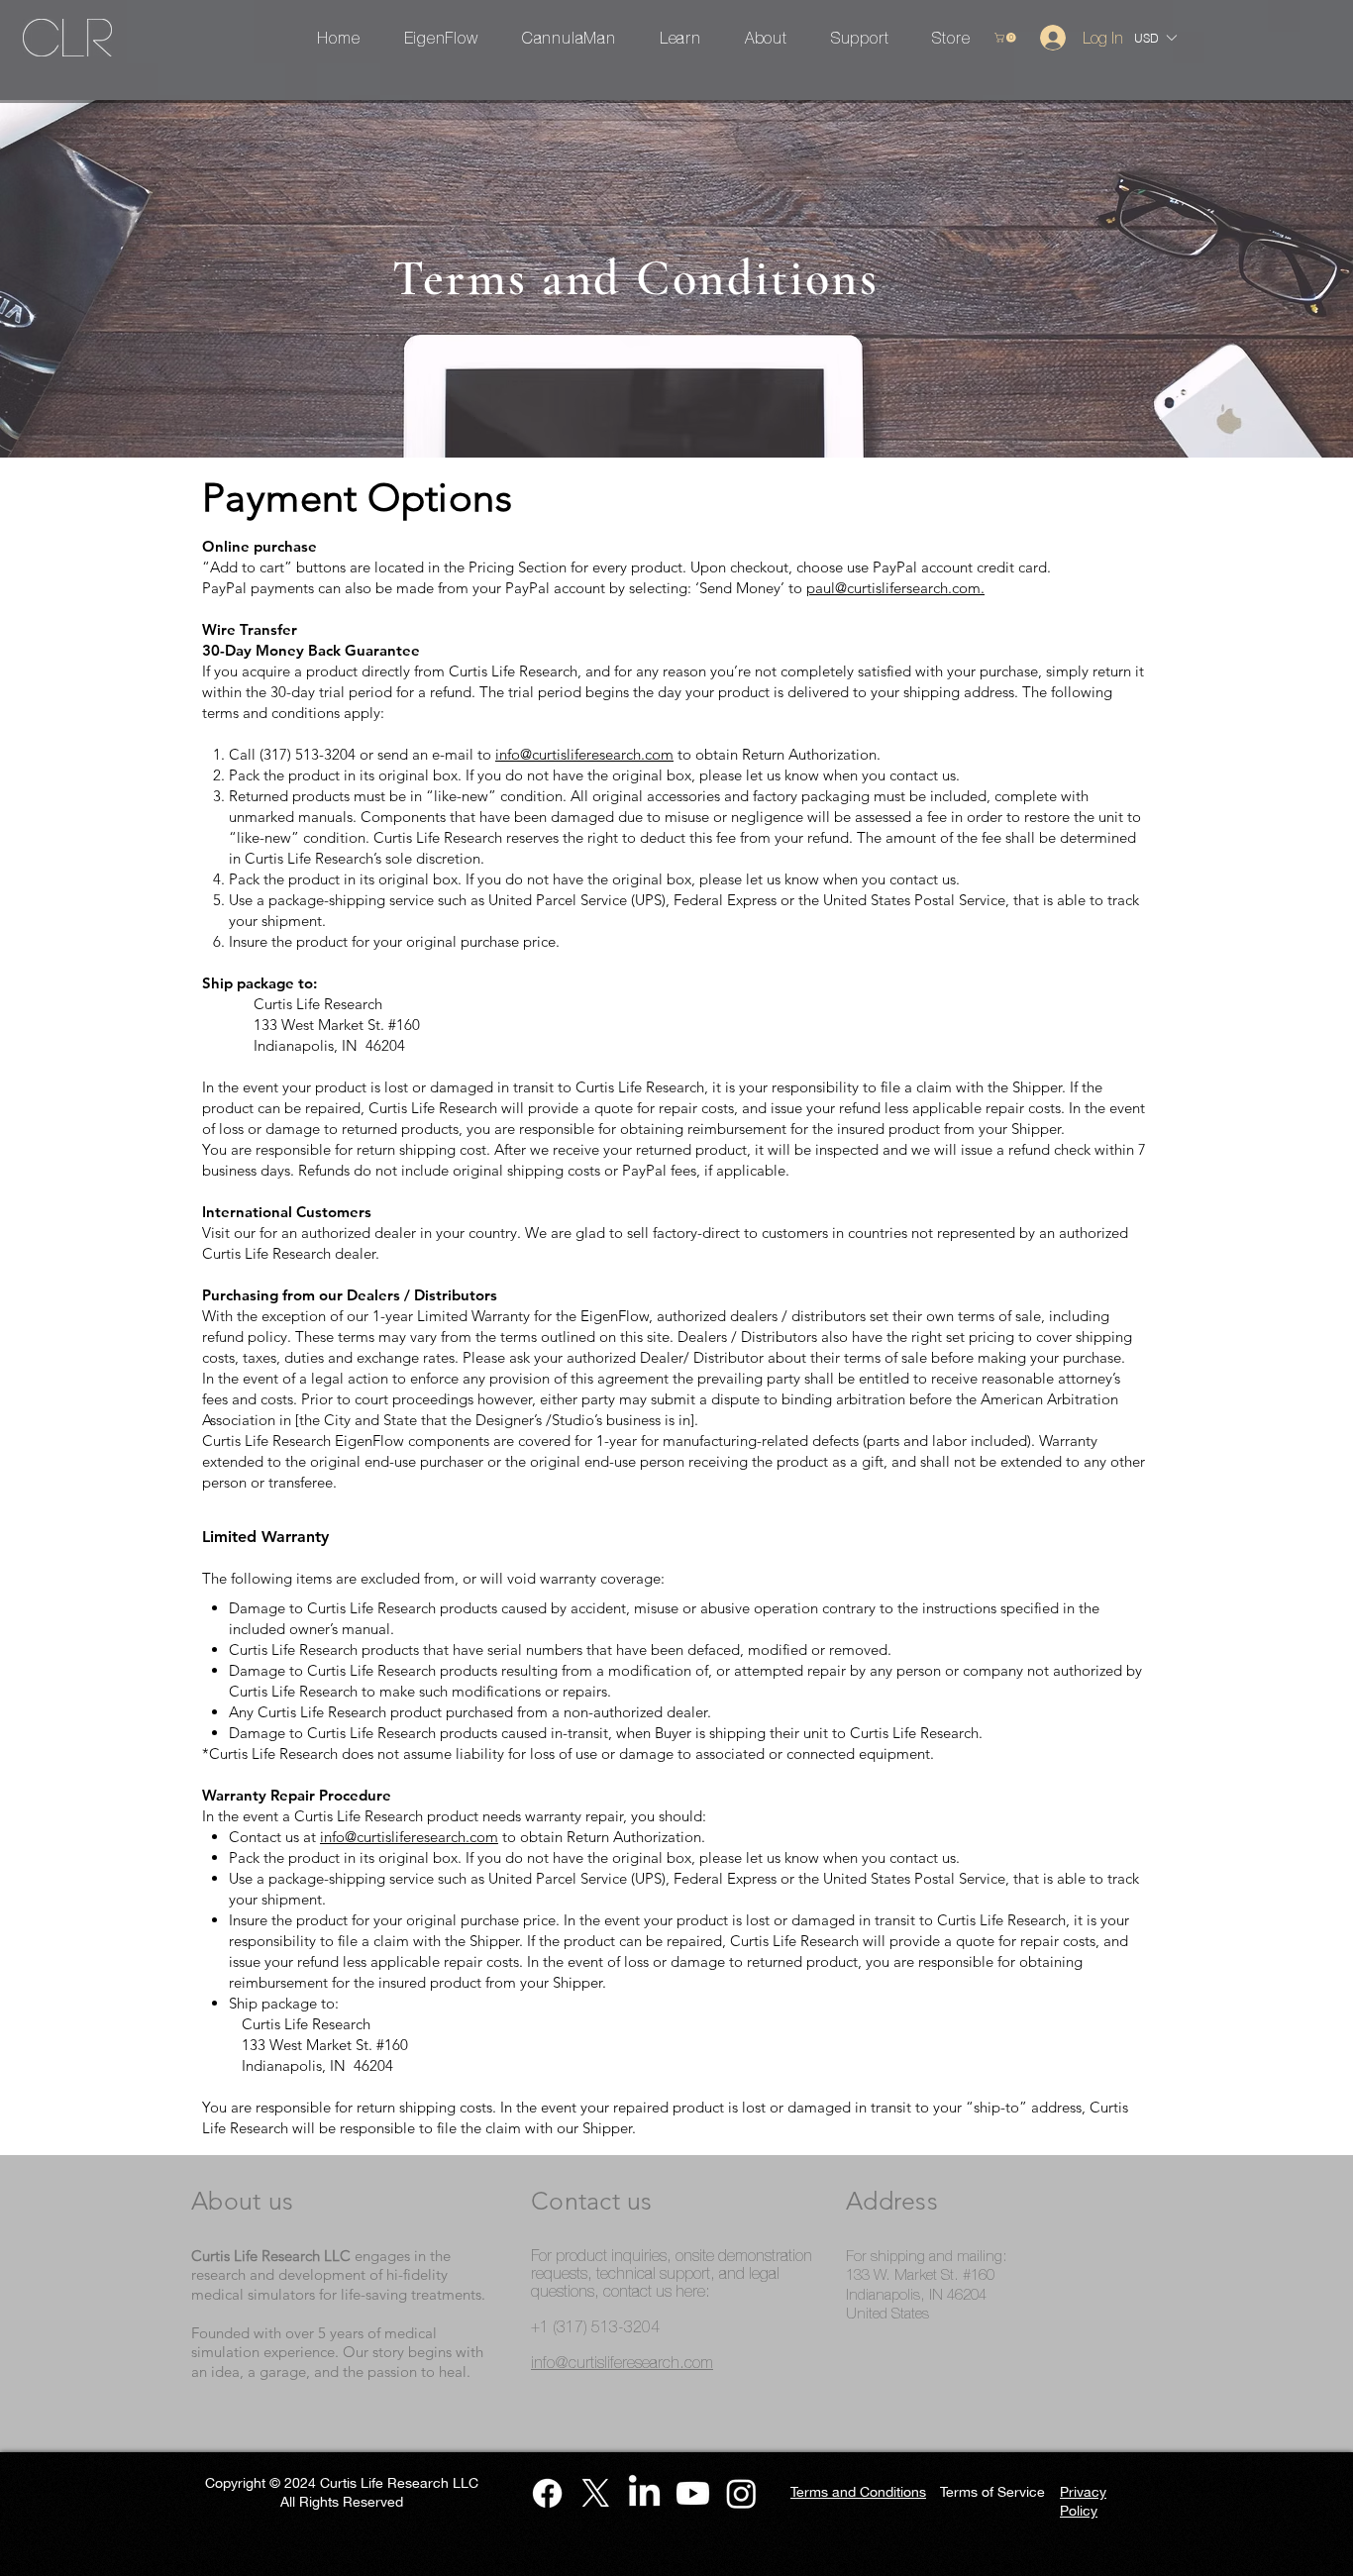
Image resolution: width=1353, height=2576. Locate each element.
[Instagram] (741, 2493)
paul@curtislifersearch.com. (895, 588)
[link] (1006, 38)
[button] (1150, 38)
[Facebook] (547, 2493)
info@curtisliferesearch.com (584, 754)
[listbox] (1155, 38)
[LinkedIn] (644, 2493)
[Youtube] (693, 2493)
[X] (596, 2493)
